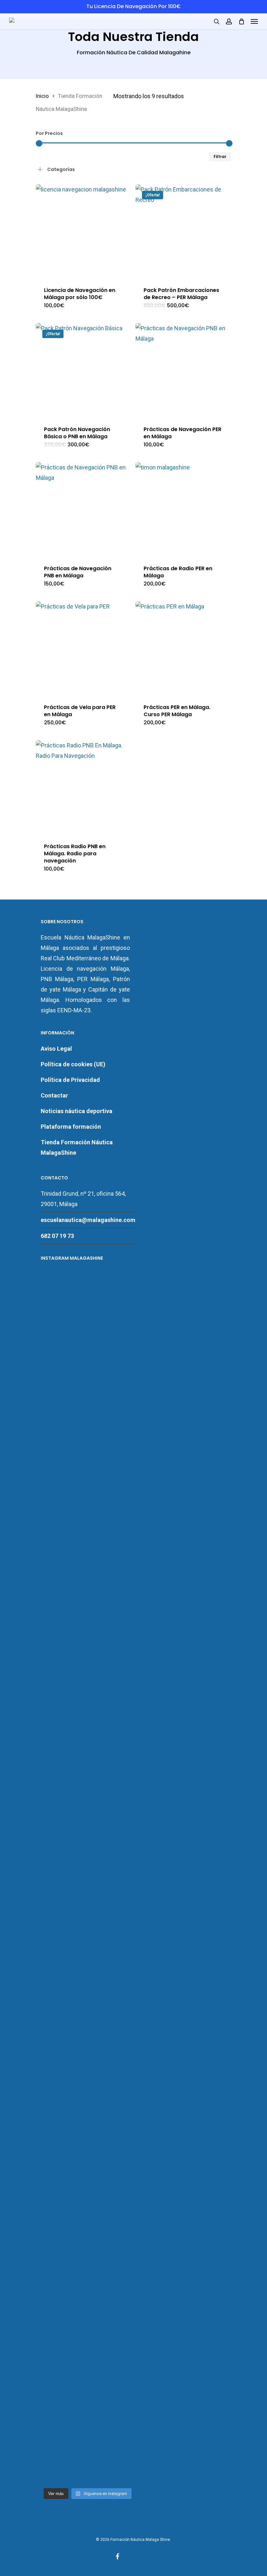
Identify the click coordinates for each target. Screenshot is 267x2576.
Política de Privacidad (70, 1080)
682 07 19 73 (57, 1236)
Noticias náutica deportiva (77, 1111)
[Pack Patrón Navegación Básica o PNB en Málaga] (83, 370)
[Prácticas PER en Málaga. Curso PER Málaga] (183, 649)
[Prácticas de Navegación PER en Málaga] (183, 370)
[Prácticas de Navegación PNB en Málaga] (83, 510)
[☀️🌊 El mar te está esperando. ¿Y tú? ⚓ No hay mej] (120, 1548)
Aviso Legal (56, 1049)
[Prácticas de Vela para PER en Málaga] (83, 649)
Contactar (54, 1095)
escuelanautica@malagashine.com (88, 1220)
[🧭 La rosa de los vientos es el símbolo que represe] (87, 2176)
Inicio (42, 96)
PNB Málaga (57, 979)
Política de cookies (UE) (73, 1064)
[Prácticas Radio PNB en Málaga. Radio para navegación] (83, 788)
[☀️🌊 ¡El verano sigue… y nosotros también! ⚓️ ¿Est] (55, 1574)
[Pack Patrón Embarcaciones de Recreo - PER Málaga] (183, 232)
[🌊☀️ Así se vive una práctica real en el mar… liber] (120, 2108)
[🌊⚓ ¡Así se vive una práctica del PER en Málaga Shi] (87, 1522)
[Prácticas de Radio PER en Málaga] (183, 510)
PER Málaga (93, 979)
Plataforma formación (71, 1127)
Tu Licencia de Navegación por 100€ (133, 6)
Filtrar (220, 157)
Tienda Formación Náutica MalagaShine (77, 1147)
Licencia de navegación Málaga (85, 969)
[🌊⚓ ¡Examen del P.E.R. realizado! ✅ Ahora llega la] (55, 2181)
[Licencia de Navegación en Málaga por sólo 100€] (83, 232)
